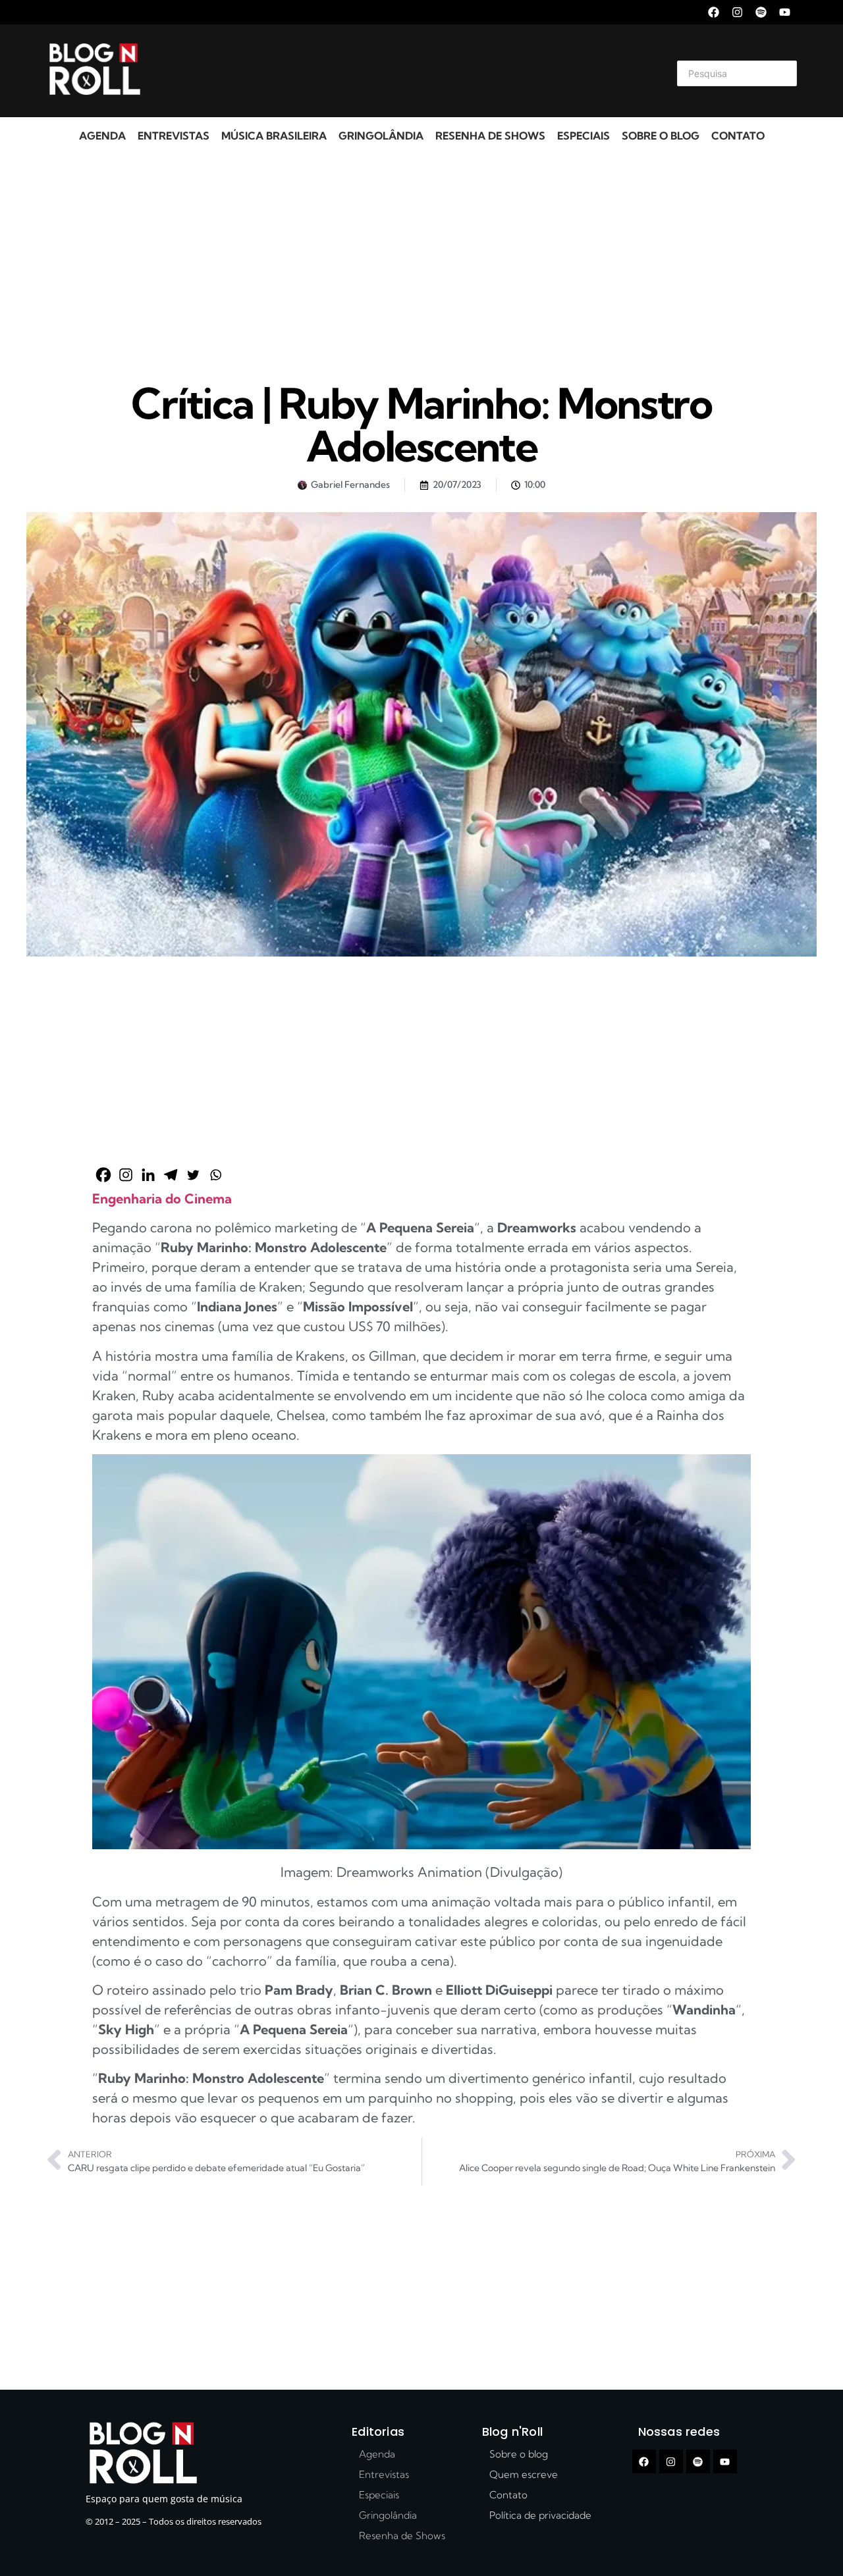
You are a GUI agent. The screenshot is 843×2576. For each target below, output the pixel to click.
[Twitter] (193, 1175)
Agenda (102, 136)
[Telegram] (171, 1175)
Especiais (584, 136)
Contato (738, 136)
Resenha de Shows (490, 136)
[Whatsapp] (215, 1175)
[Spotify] (761, 12)
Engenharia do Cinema (162, 1198)
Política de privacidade (540, 2515)
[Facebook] (714, 12)
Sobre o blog (661, 136)
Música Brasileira (274, 136)
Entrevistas (174, 136)
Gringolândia (381, 136)
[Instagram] (737, 12)
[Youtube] (785, 12)
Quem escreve (524, 2474)
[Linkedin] (148, 1175)
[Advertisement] (406, 71)
